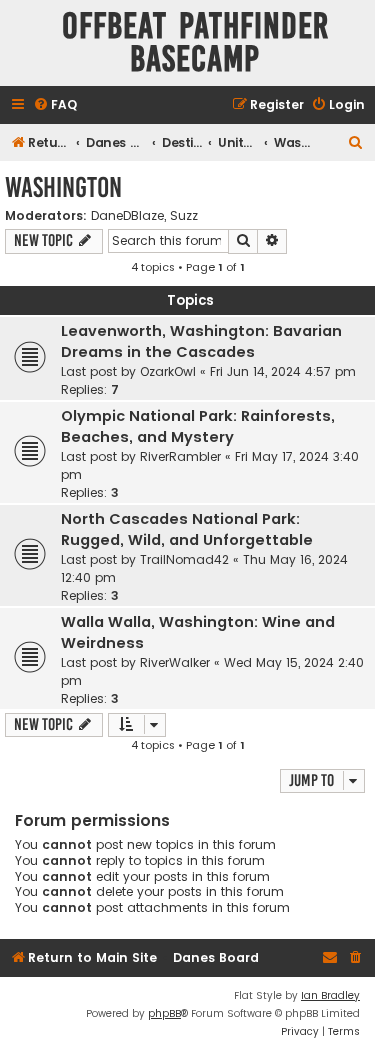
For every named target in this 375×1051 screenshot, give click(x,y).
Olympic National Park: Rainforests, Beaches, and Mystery (198, 426)
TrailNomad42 (184, 559)
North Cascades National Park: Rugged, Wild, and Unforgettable (187, 529)
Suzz (184, 216)
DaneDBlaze (127, 216)
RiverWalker (175, 662)
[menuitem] (55, 105)
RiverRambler (180, 456)
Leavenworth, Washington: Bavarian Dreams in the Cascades (201, 341)
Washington (63, 187)
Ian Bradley (330, 995)
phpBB (164, 1013)
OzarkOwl (168, 371)
